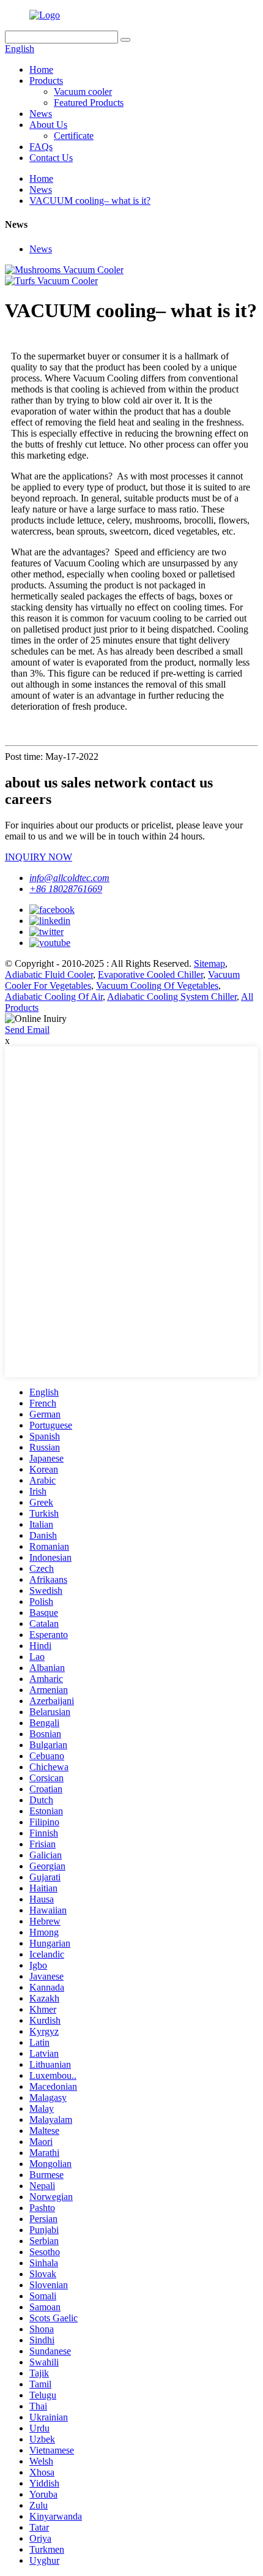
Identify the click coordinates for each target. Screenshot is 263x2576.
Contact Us (51, 158)
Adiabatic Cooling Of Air (54, 997)
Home (41, 69)
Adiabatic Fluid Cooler (49, 974)
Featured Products (89, 103)
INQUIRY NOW (39, 857)
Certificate (74, 136)
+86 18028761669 (66, 889)
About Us (48, 125)
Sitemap (209, 963)
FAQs (41, 147)
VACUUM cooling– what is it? (90, 201)
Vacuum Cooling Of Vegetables (157, 986)
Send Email (27, 1030)
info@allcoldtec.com (69, 878)
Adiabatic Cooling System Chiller (172, 997)
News (41, 114)
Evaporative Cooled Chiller (150, 974)
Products (46, 81)
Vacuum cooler (83, 92)
